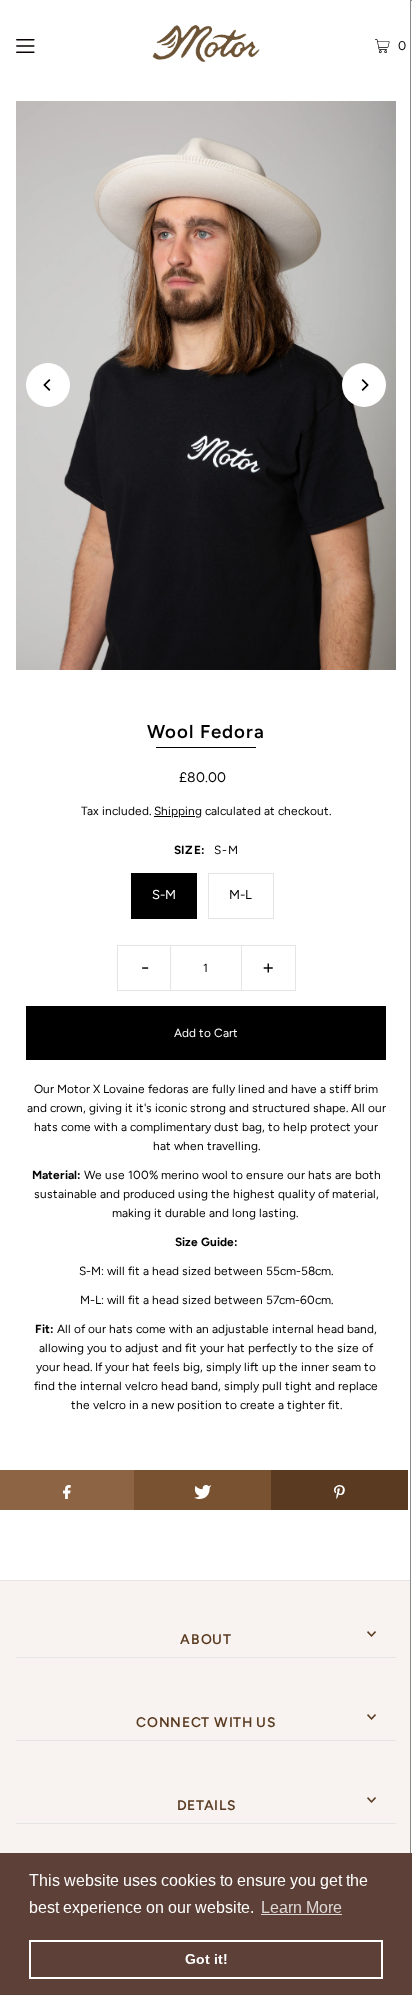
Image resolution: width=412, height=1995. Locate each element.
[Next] (364, 385)
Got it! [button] (206, 1959)
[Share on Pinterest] (339, 1490)
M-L (240, 894)
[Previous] (48, 385)
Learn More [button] (301, 1907)
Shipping (178, 811)
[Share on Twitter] (202, 1490)
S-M (164, 894)
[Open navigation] (55, 44)
